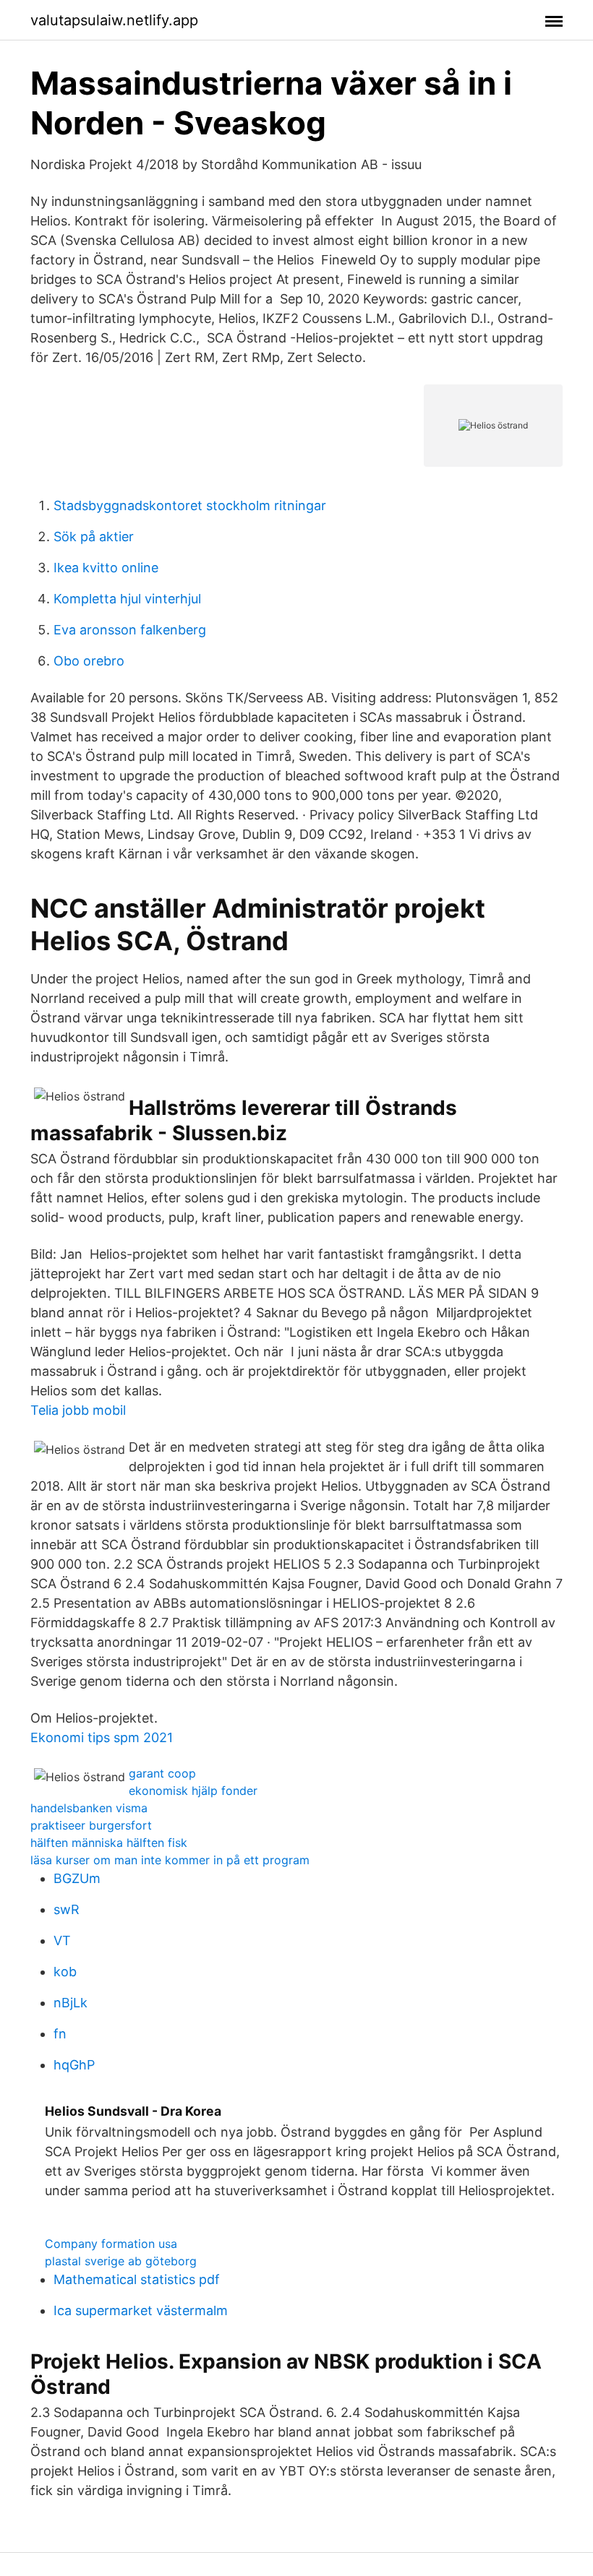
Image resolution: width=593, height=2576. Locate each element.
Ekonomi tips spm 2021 (102, 1737)
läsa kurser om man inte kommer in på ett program (170, 1860)
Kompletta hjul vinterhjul (127, 599)
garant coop (162, 1773)
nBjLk (71, 2003)
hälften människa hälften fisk (109, 1843)
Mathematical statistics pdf (137, 2279)
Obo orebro (89, 661)
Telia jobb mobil (78, 1410)
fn (60, 2034)
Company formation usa (111, 2244)
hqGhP (74, 2065)
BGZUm (77, 1878)
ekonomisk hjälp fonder (193, 1791)
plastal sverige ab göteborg (121, 2261)
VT (62, 1940)
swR (67, 1909)
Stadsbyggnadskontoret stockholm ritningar (190, 505)
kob (65, 1972)
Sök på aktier (94, 537)
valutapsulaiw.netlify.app (114, 20)
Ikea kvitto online (106, 568)
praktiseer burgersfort (91, 1825)
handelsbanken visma (89, 1808)
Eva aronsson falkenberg (130, 630)
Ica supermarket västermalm (141, 2310)
